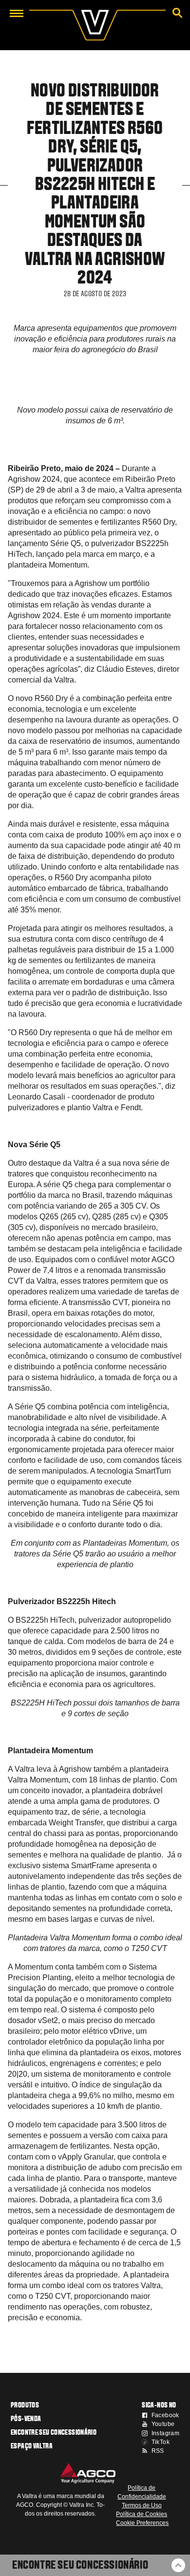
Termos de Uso (142, 2505)
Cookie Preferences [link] (142, 2523)
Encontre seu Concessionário (80, 2566)
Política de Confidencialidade (142, 2492)
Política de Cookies (142, 2514)
